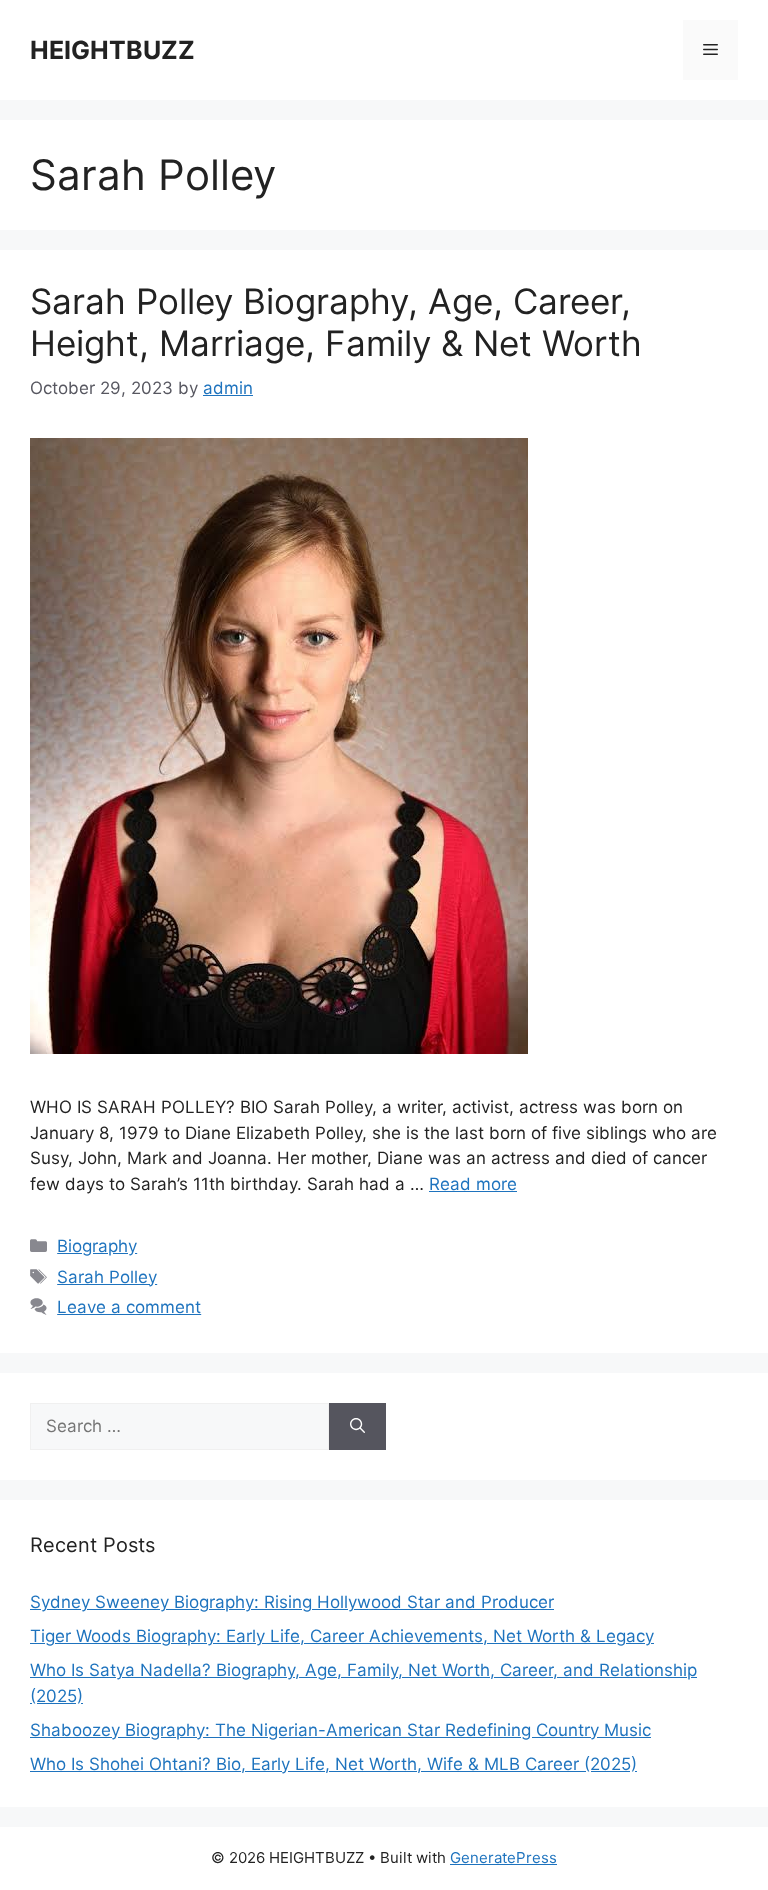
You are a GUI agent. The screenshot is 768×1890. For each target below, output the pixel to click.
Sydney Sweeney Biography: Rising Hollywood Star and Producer (292, 1602)
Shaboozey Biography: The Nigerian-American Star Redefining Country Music (340, 1730)
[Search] (357, 1427)
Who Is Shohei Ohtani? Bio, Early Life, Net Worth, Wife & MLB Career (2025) (333, 1764)
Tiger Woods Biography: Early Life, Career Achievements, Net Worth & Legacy (342, 1636)
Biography (97, 1246)
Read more (473, 1184)
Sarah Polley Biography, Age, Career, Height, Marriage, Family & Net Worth (336, 322)
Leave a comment (129, 1307)
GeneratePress (503, 1857)
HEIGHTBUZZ (112, 50)
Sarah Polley (107, 1277)
